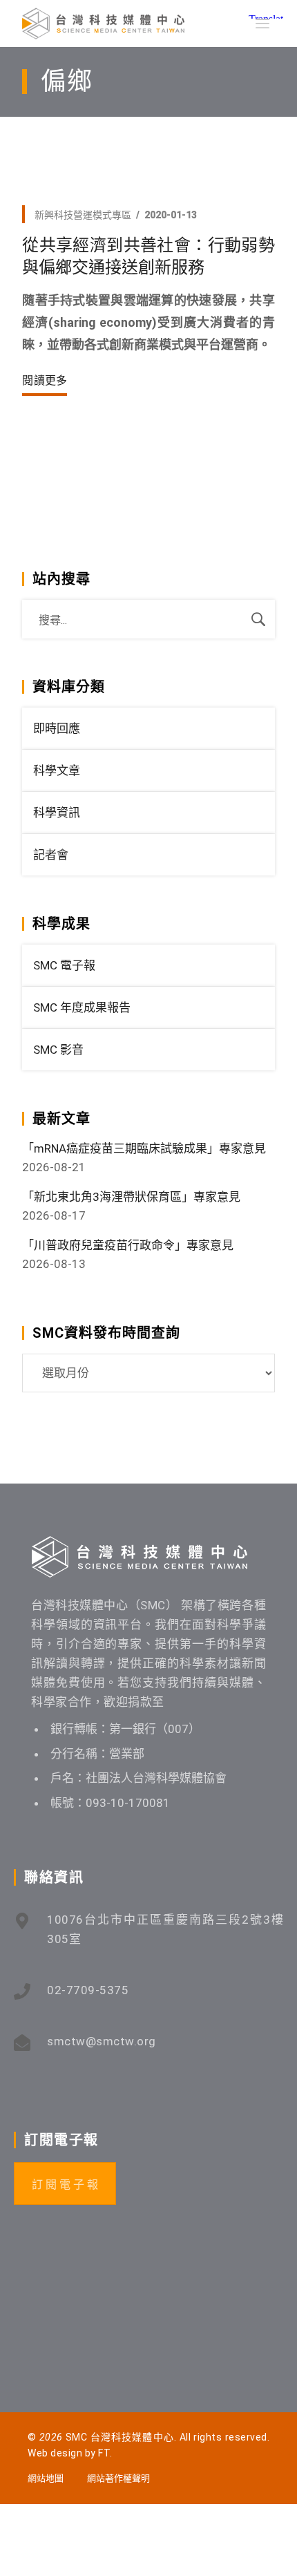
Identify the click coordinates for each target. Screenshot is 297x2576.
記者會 (51, 855)
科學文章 (57, 770)
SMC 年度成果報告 (82, 1007)
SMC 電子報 (64, 965)
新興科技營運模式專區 (83, 215)
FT (104, 2453)
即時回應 (57, 728)
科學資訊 (57, 813)
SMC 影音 (58, 1050)
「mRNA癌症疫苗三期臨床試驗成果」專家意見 (144, 1148)
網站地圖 (46, 2478)
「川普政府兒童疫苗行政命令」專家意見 (128, 1245)
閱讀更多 (45, 380)
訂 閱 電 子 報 (65, 2185)
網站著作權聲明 (118, 2478)
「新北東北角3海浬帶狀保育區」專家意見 (131, 1197)
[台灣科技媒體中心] (103, 23)
